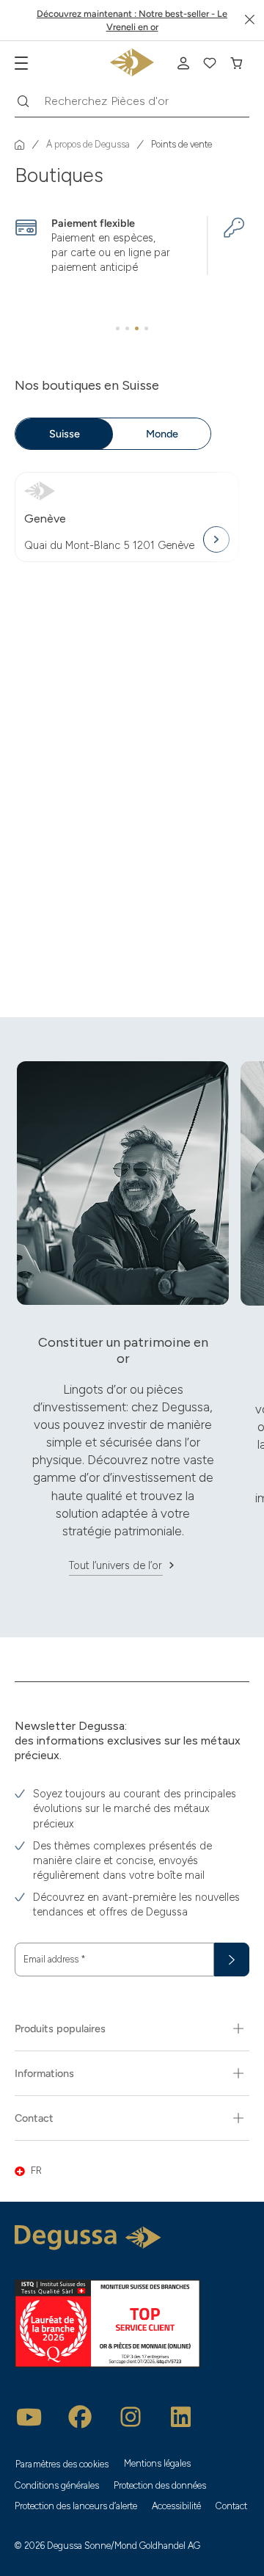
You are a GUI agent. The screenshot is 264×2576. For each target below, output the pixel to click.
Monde (162, 434)
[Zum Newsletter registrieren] (232, 1960)
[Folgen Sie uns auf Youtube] (29, 2417)
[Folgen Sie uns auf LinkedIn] (181, 2417)
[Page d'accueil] (20, 145)
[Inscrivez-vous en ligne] (183, 63)
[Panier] (236, 63)
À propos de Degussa (88, 145)
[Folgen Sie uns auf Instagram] (131, 2417)
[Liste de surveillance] (210, 63)
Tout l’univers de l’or (115, 1565)
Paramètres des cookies (62, 2464)
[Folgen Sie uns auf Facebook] (80, 2417)
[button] (132, 2171)
